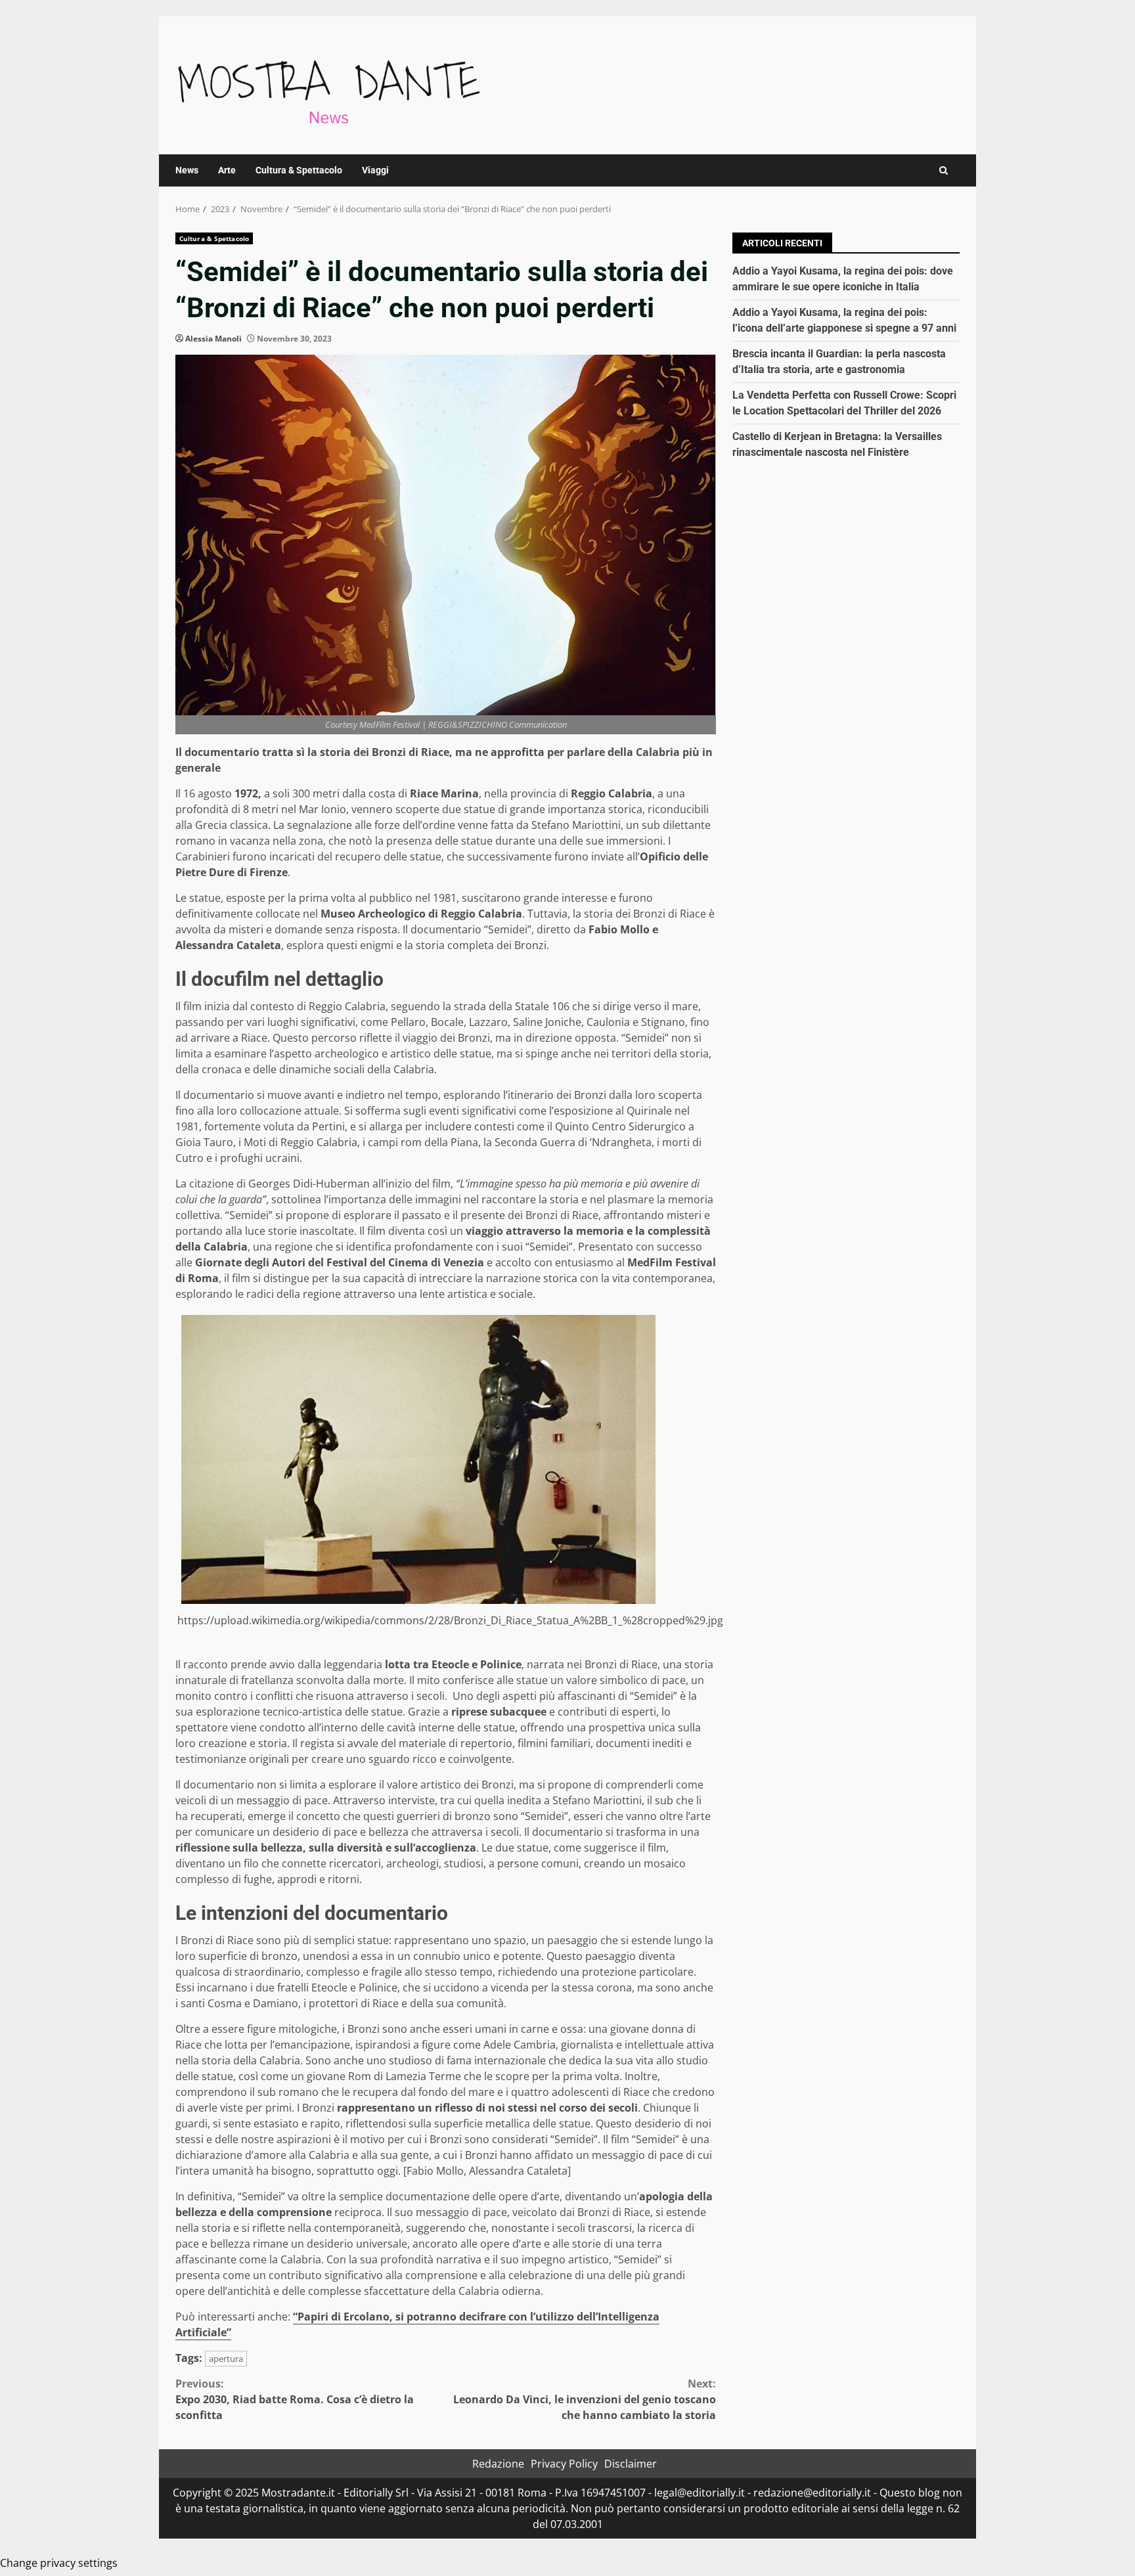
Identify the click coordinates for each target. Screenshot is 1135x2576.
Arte (227, 170)
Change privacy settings (59, 2563)
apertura (226, 2359)
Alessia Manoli (213, 339)
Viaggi (375, 170)
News (187, 170)
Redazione (498, 2464)
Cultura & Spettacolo (299, 170)
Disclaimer (631, 2464)
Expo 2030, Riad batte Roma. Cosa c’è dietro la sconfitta (295, 2399)
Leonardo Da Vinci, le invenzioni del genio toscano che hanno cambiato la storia (585, 2399)
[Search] (944, 170)
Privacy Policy (564, 2464)
